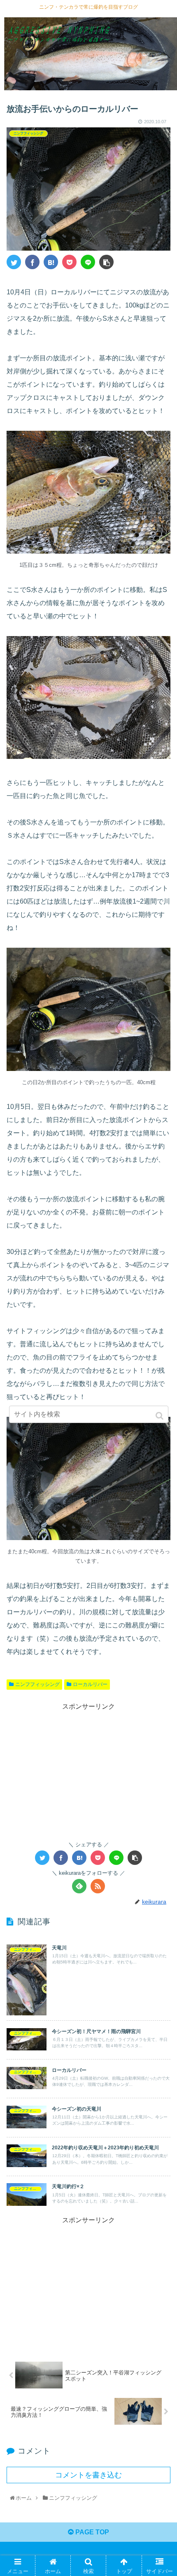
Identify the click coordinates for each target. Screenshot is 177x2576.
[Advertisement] (88, 1770)
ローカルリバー (90, 1684)
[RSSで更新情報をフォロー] (98, 1886)
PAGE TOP (91, 2532)
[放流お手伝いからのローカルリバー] (51, 262)
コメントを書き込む (88, 2475)
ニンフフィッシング (37, 1684)
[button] (160, 1416)
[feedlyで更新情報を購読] (79, 1886)
